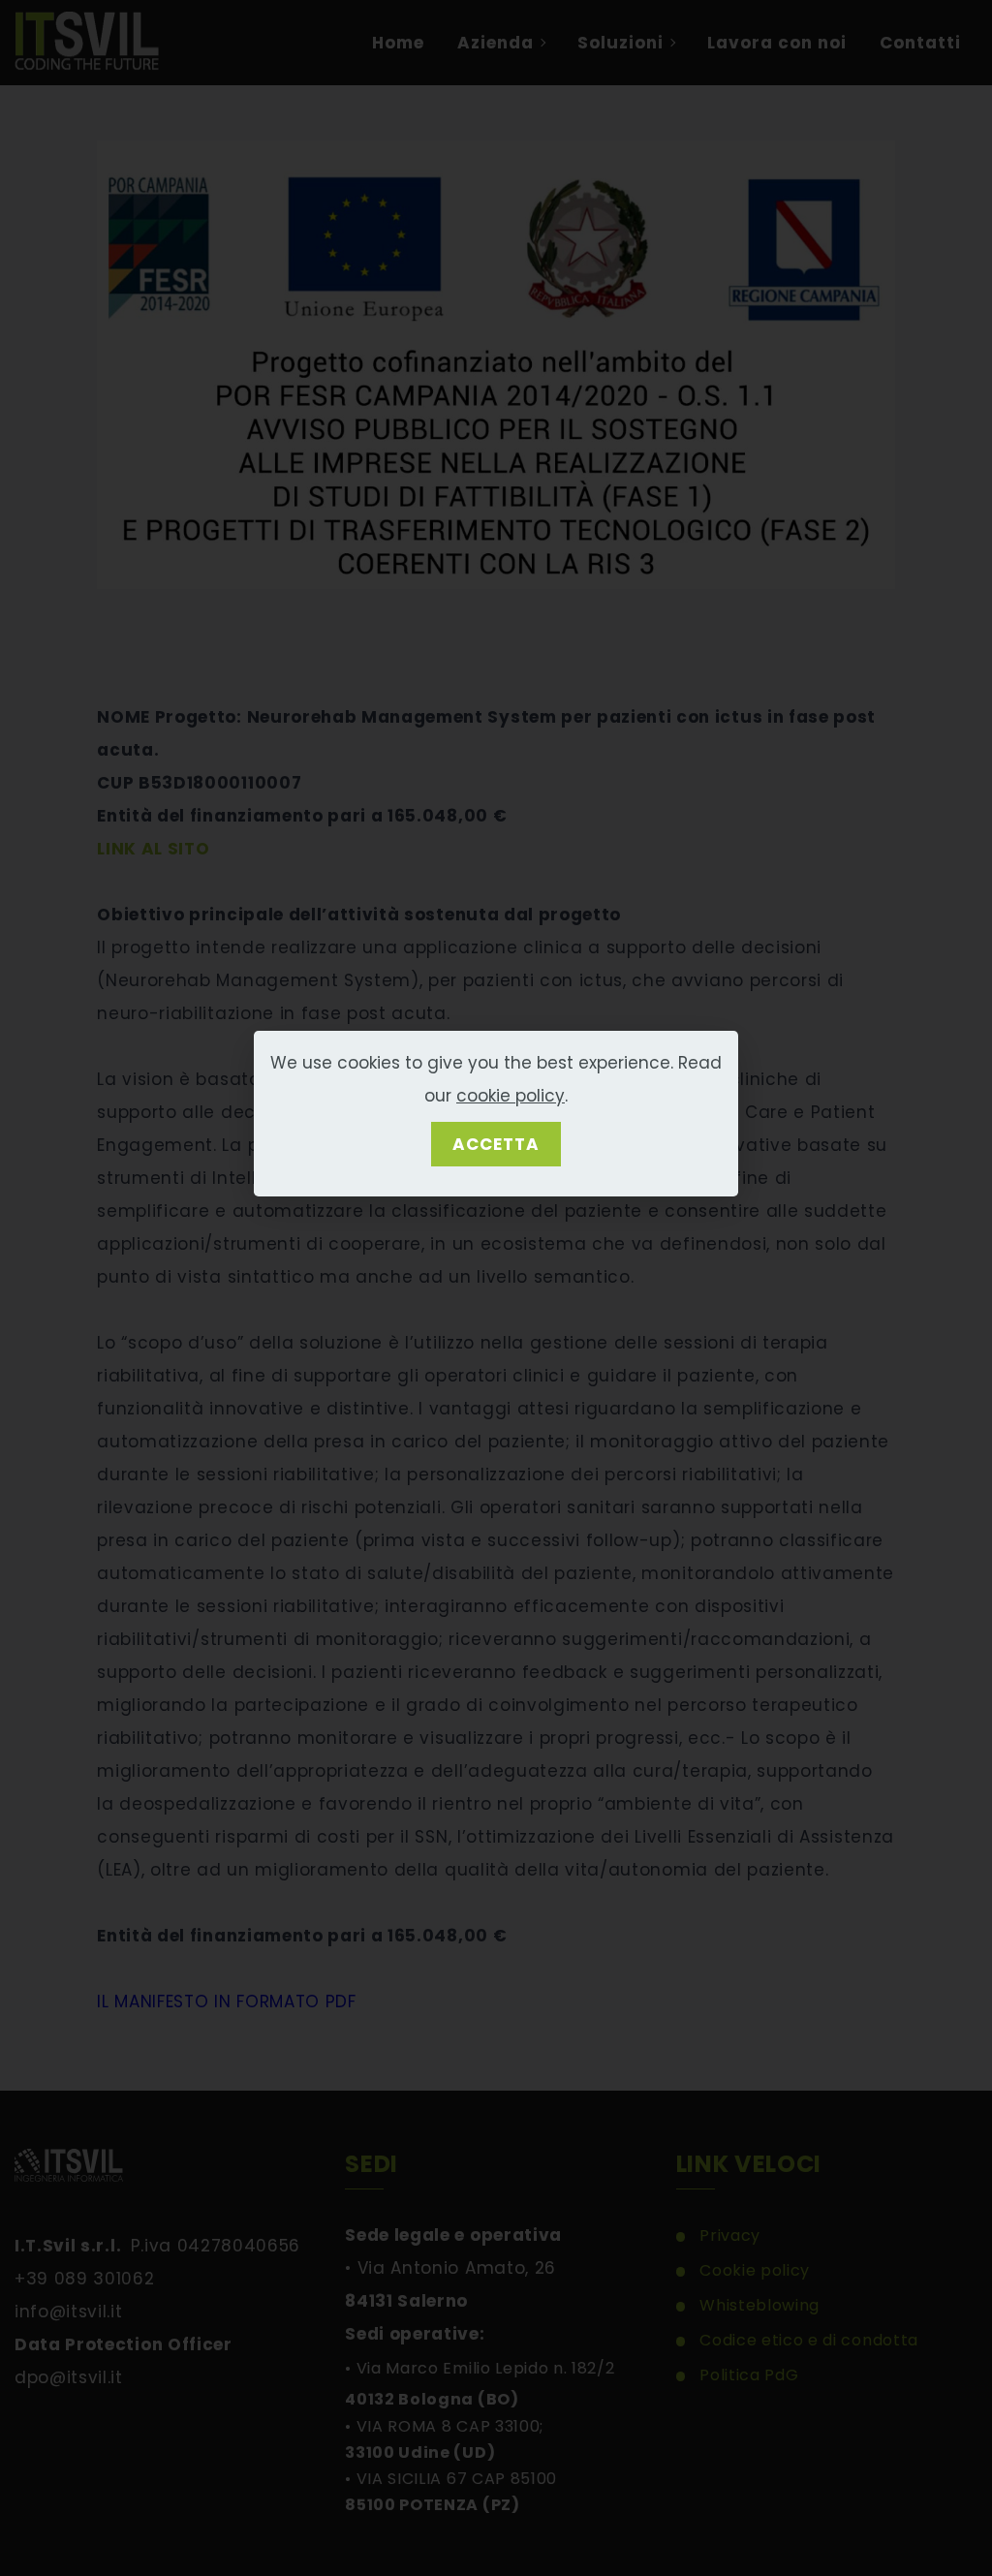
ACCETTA (496, 1144)
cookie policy (511, 1096)
